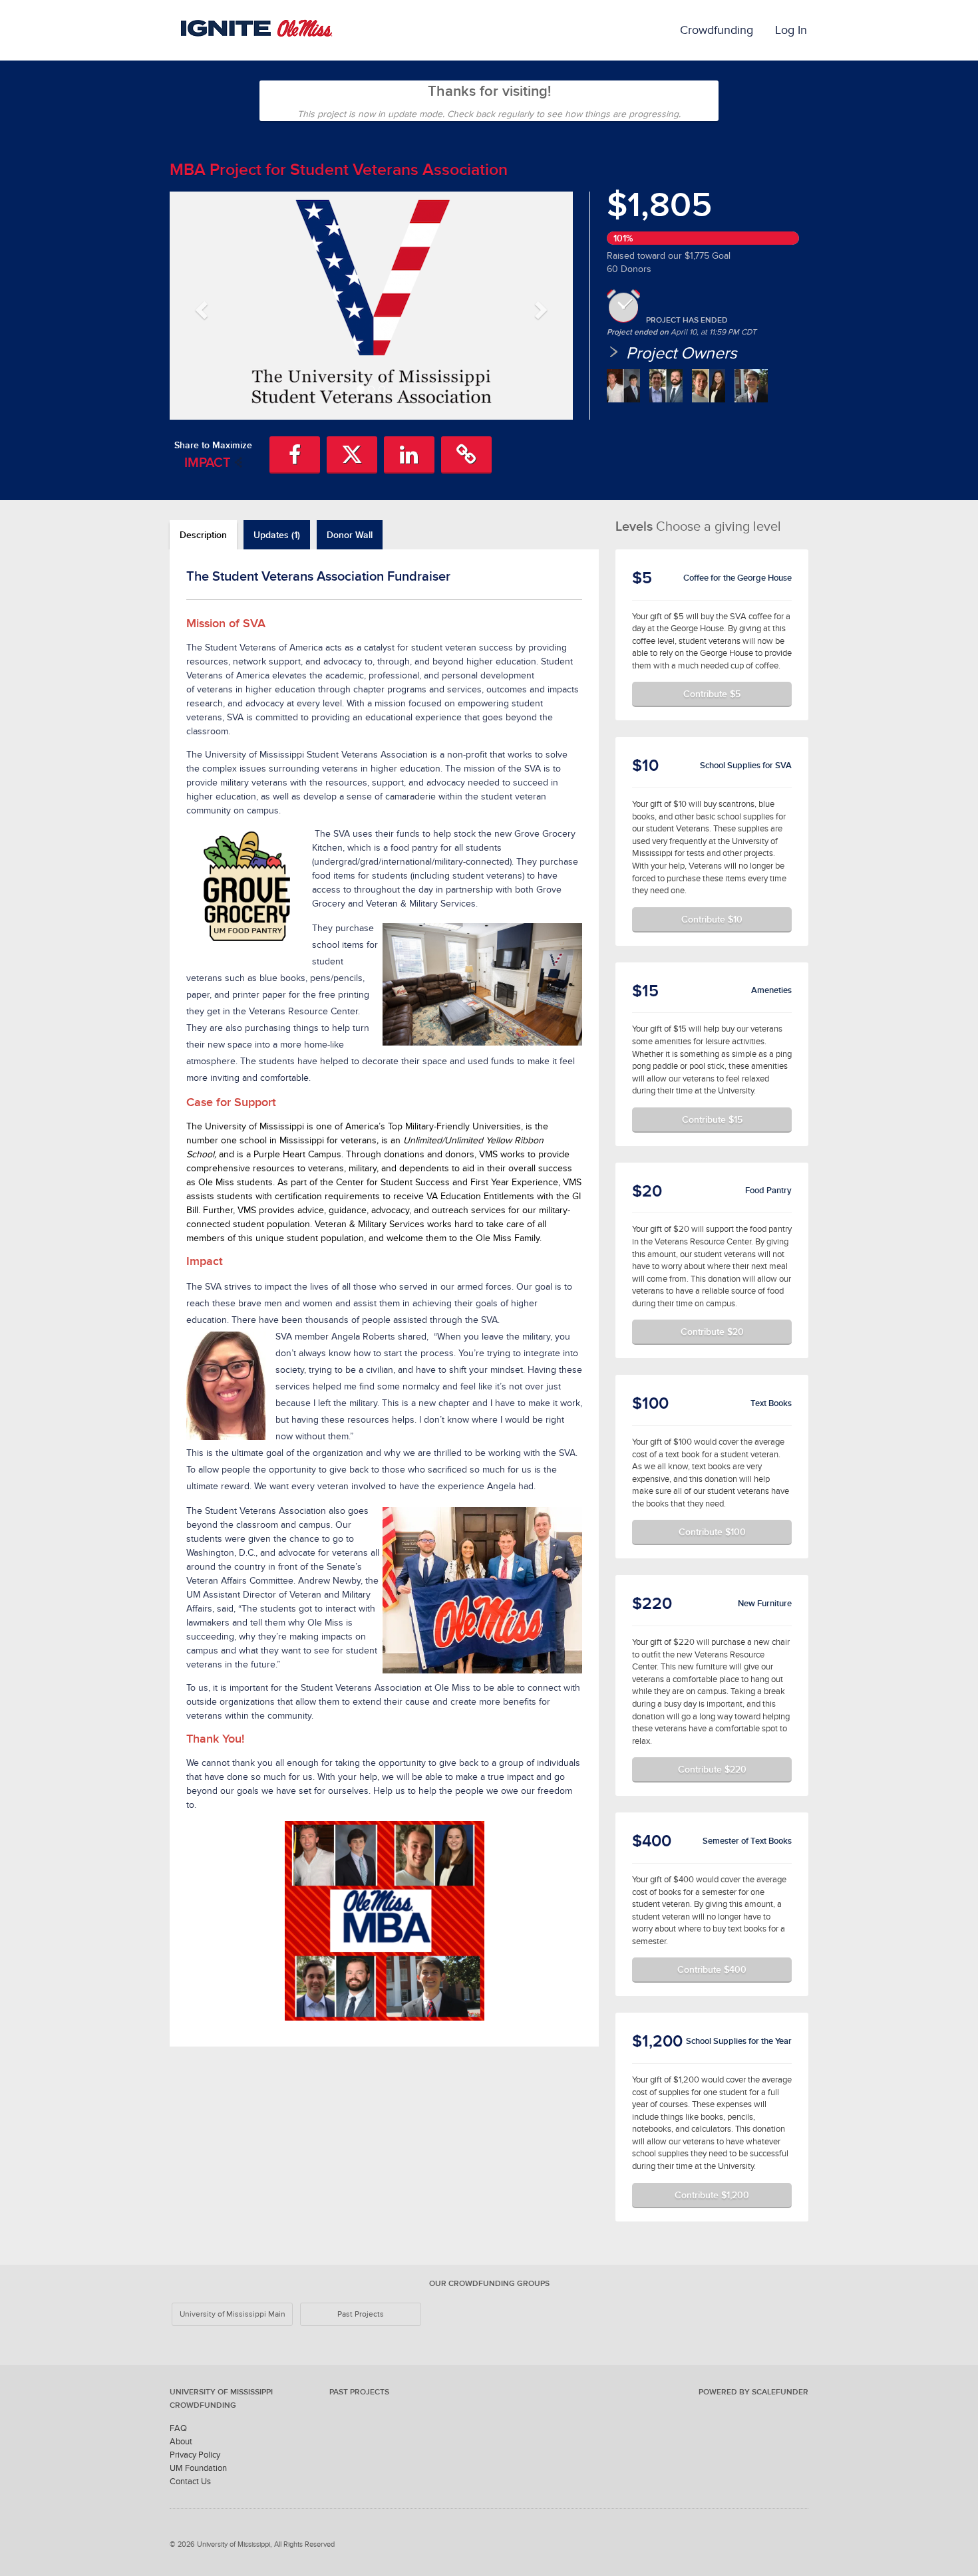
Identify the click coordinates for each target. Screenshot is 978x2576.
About (181, 2441)
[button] (200, 305)
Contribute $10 (712, 919)
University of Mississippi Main (233, 2314)
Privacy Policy (195, 2455)
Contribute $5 (712, 694)
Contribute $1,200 (712, 2195)
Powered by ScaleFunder (753, 2392)
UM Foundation (198, 2468)
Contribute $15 (712, 1119)
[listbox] (371, 306)
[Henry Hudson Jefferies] (751, 386)
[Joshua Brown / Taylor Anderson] (623, 386)
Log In (791, 30)
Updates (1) (277, 535)
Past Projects (361, 2314)
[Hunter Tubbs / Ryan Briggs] (666, 386)
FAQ (178, 2428)
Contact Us (190, 2481)
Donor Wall (350, 535)
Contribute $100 (712, 1532)
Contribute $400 (712, 1969)
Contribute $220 (712, 1769)
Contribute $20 (712, 1332)
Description (203, 535)
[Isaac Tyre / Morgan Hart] (709, 386)
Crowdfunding (717, 30)
